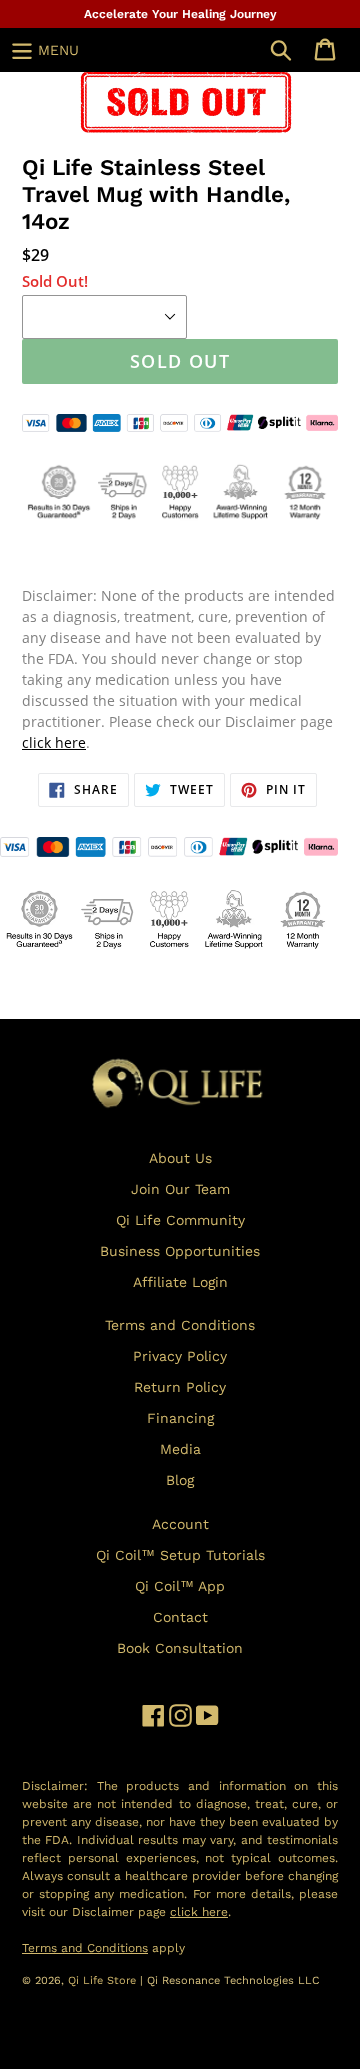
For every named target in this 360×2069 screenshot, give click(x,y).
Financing (180, 1418)
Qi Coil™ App (180, 1586)
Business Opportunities (180, 1251)
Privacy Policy (180, 1356)
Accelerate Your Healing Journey (180, 14)
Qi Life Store (104, 1980)
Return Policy (180, 1387)
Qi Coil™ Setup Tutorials (180, 1555)
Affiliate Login (180, 1282)
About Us (180, 1158)
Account (180, 1524)
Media (180, 1449)
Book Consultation (180, 1648)
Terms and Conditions (180, 1325)
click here (54, 742)
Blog (180, 1480)
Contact (180, 1617)
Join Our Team (180, 1189)
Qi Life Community (180, 1220)
